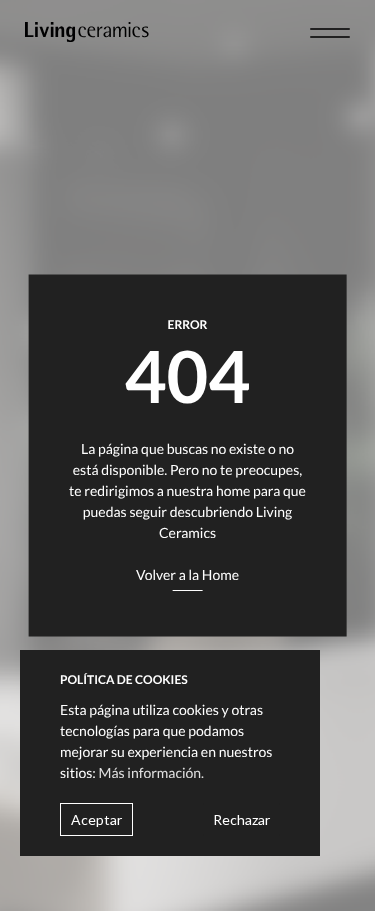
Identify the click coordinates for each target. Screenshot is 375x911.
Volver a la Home (187, 574)
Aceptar (96, 819)
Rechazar (241, 819)
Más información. (152, 772)
